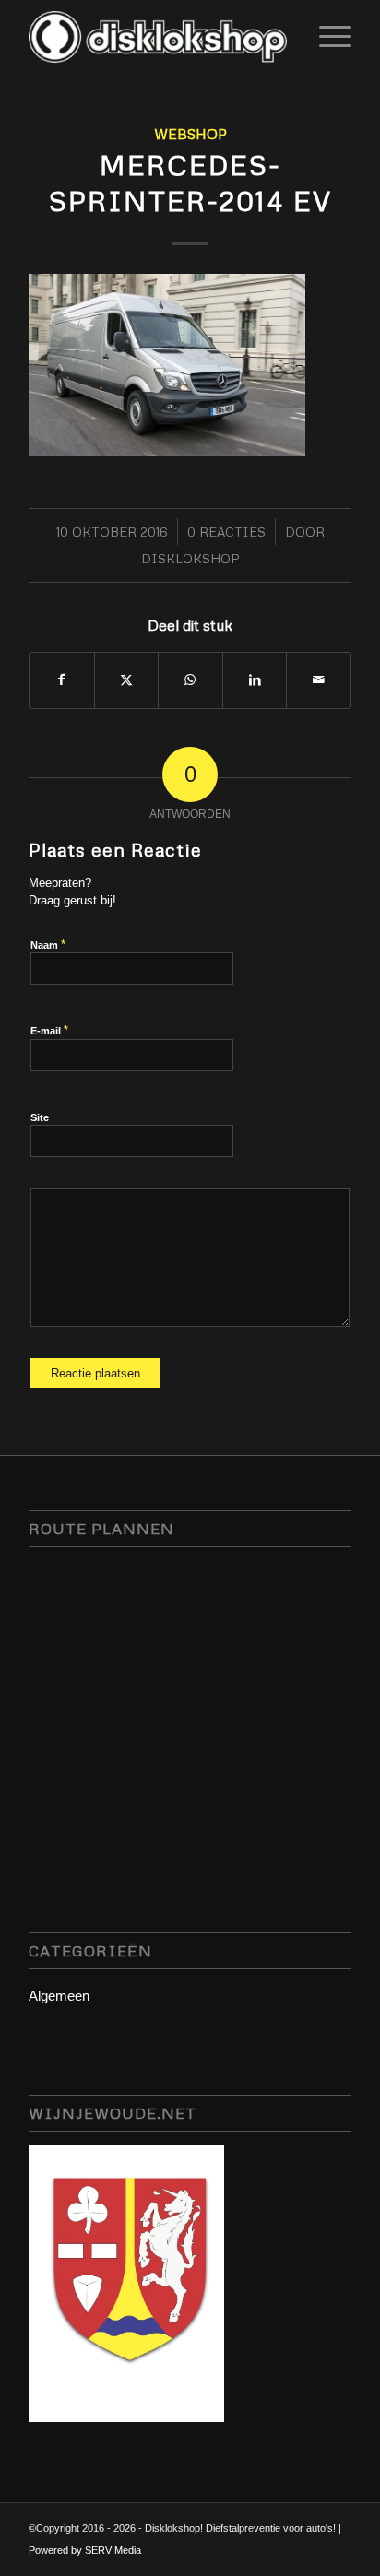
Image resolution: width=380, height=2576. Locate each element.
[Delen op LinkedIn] (255, 680)
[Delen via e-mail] (319, 680)
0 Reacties (226, 532)
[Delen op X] (127, 680)
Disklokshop (190, 558)
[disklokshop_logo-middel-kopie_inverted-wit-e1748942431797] (158, 37)
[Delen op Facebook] (62, 680)
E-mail (49, 1030)
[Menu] (326, 37)
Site (40, 1117)
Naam (48, 945)
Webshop (190, 133)
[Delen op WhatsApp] (190, 680)
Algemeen (59, 1996)
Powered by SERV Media (85, 2550)
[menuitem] (326, 37)
